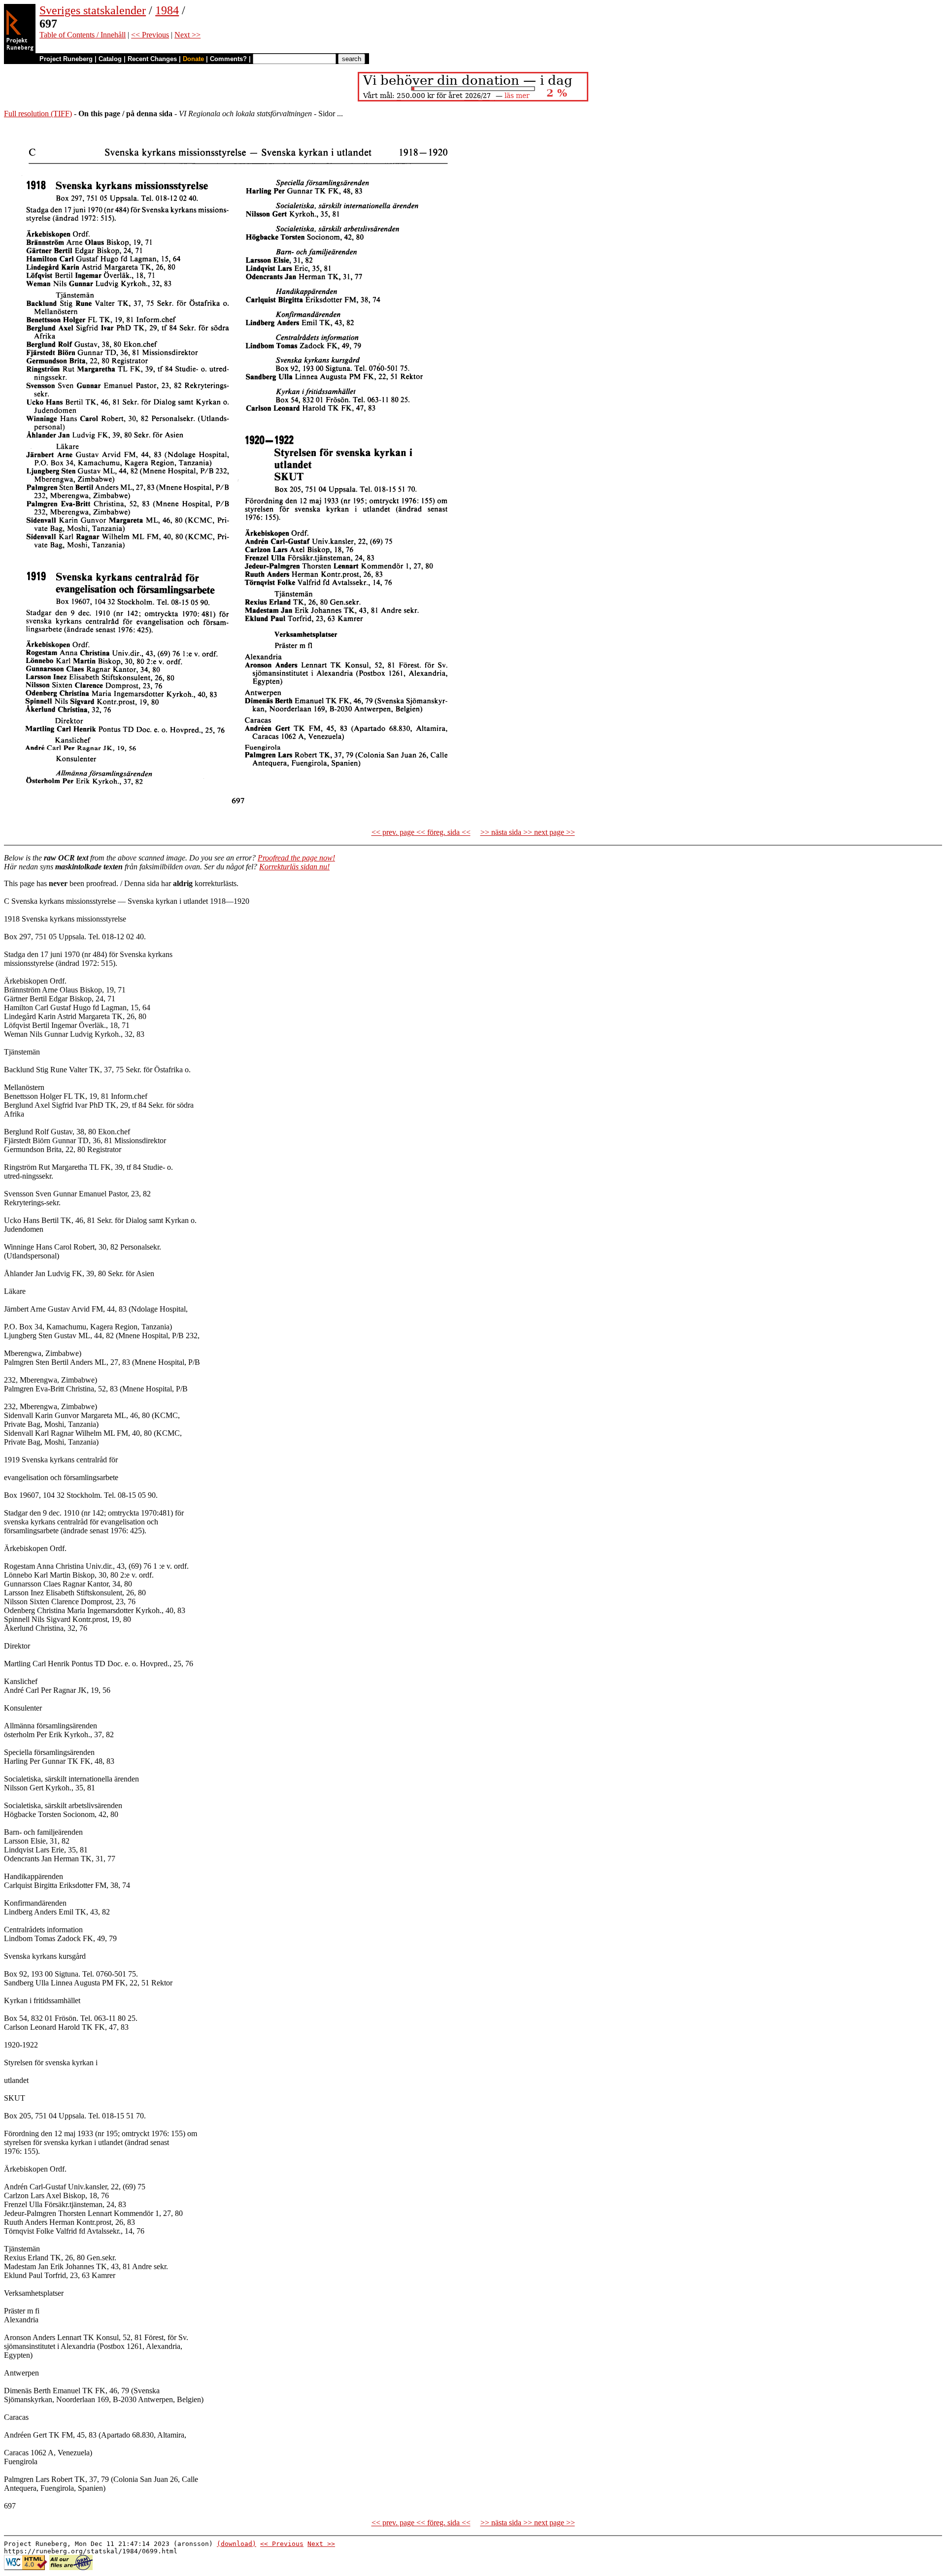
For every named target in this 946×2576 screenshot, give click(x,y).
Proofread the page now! (296, 858)
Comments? (228, 59)
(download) (236, 2544)
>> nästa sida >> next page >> (528, 832)
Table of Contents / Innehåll (83, 35)
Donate (193, 59)
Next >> (187, 35)
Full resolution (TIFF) (38, 114)
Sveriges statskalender (93, 10)
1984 (167, 10)
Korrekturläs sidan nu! (294, 867)
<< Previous (150, 35)
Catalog (110, 59)
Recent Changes (152, 59)
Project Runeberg (66, 59)
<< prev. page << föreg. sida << (421, 832)
